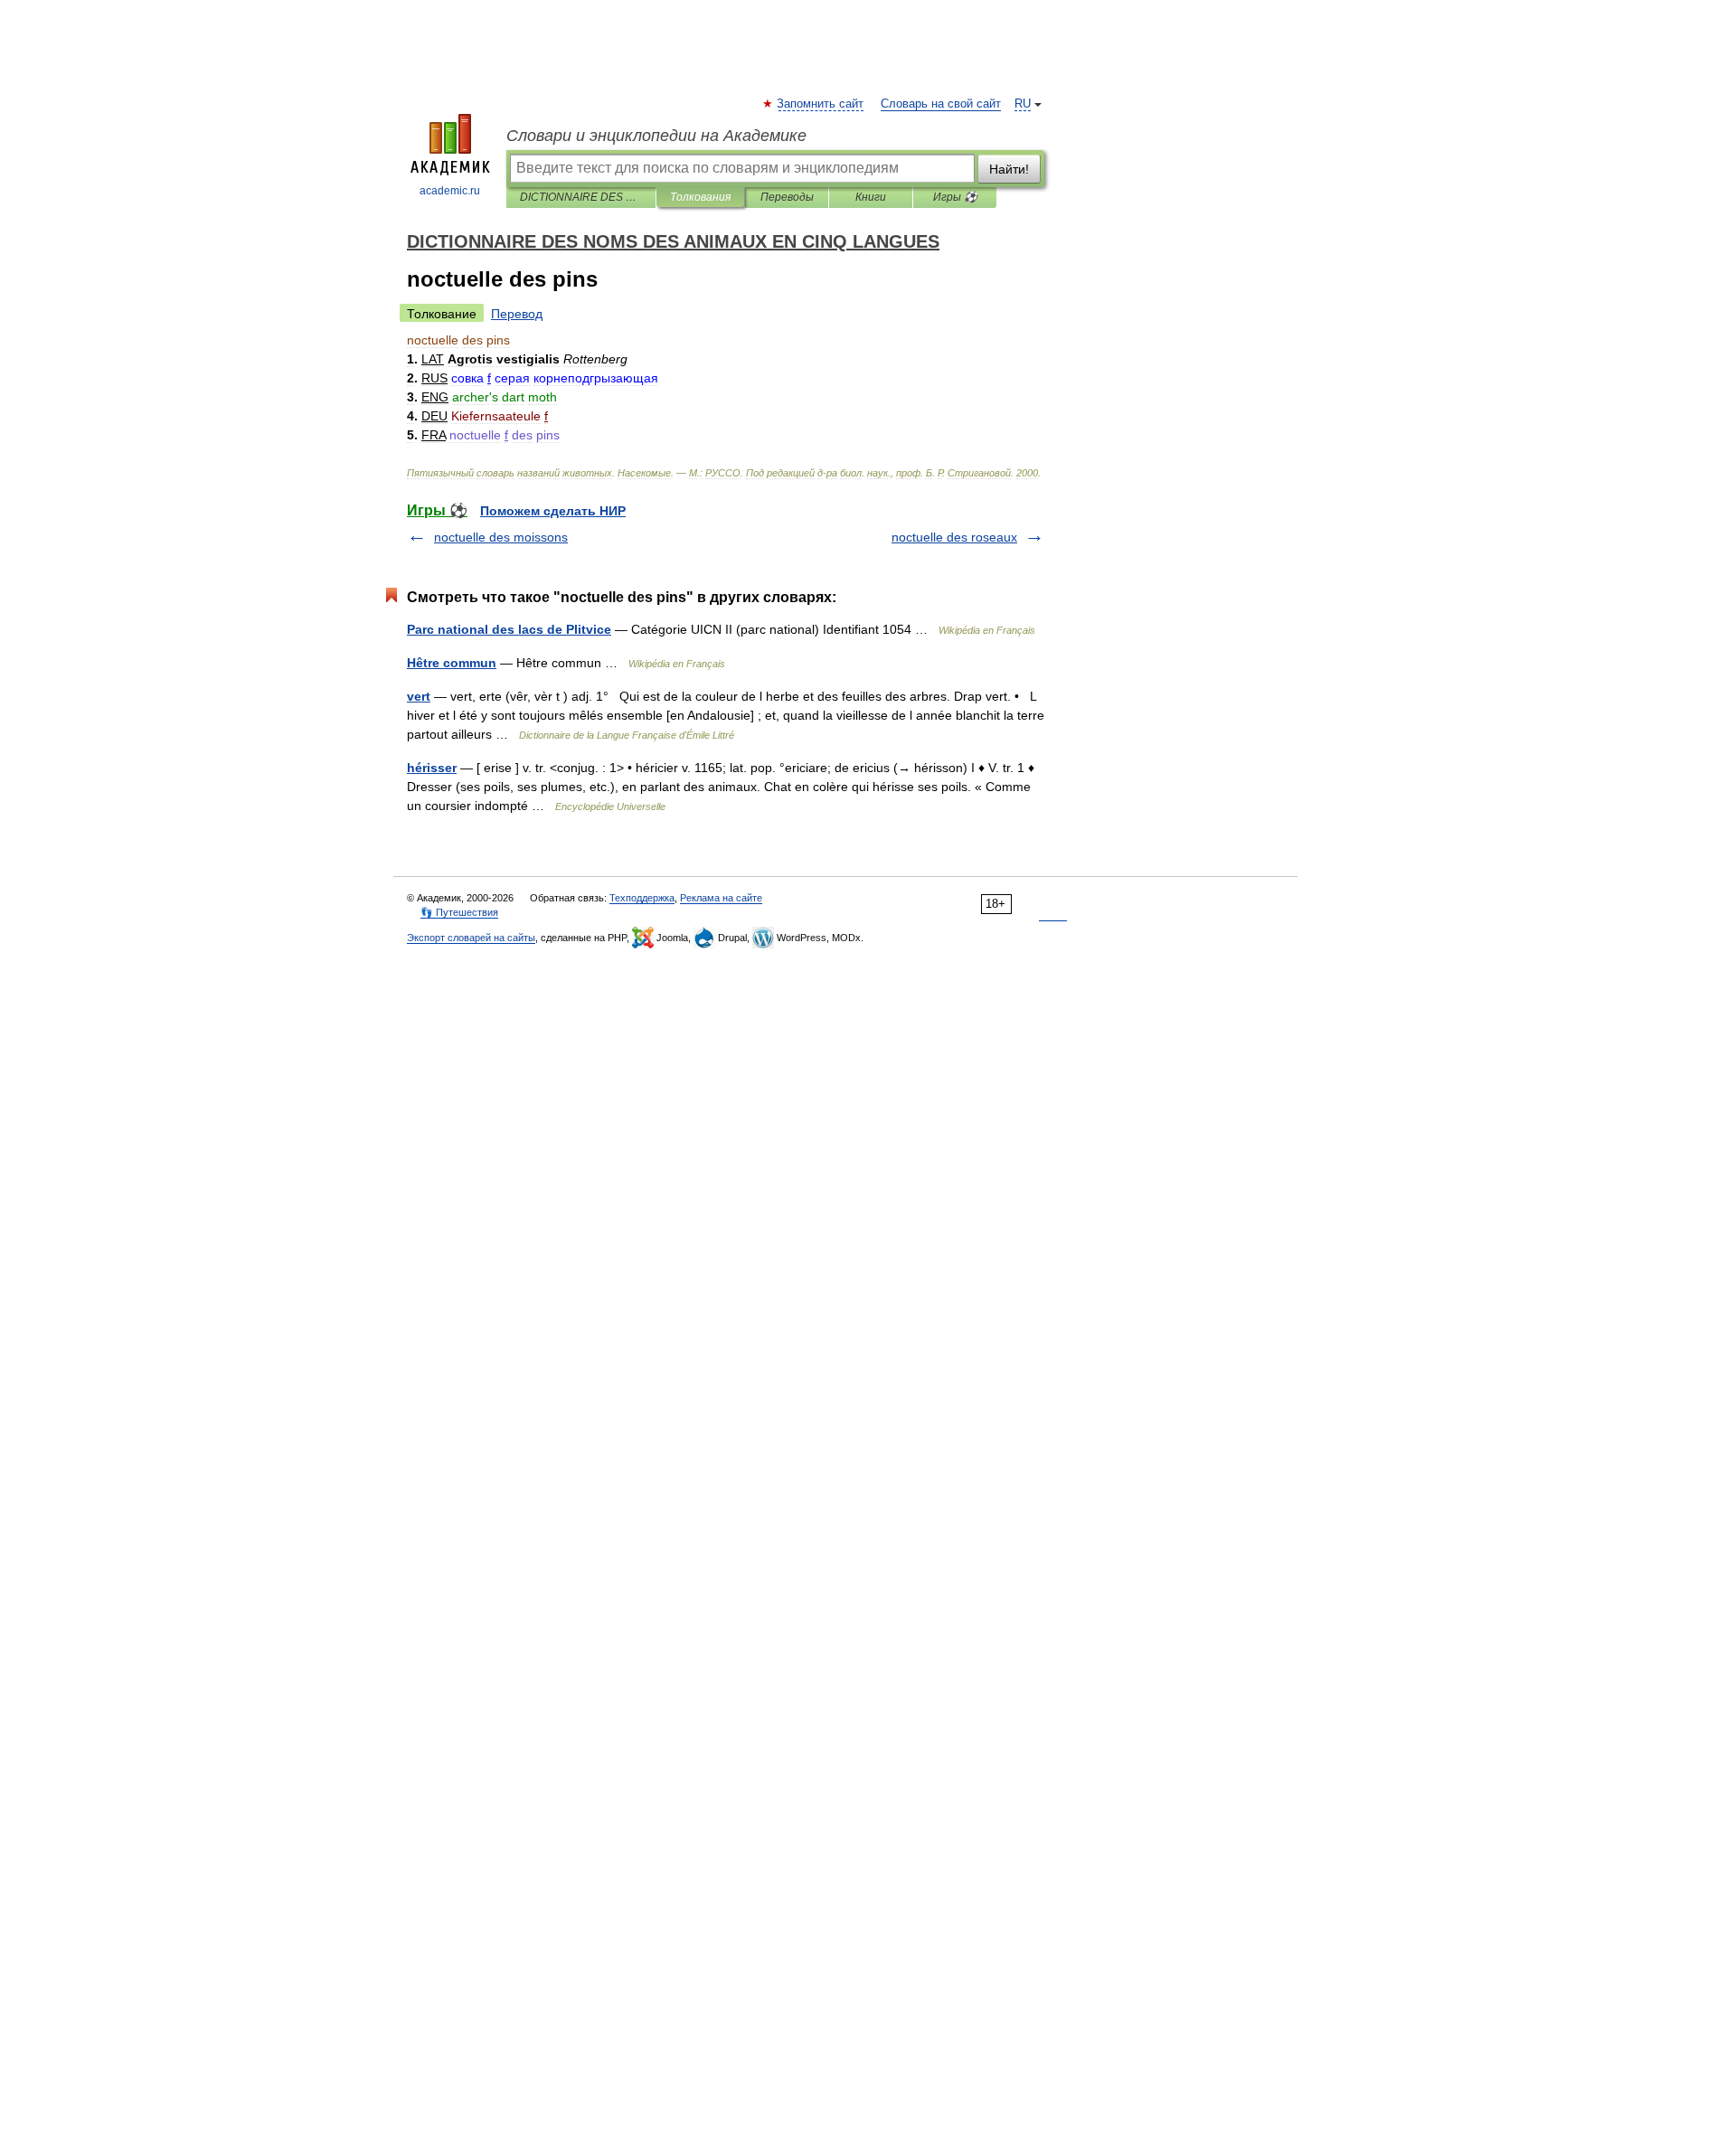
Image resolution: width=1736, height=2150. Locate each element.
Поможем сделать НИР (553, 511)
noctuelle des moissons (501, 537)
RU (1023, 104)
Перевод (517, 314)
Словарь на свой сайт (941, 104)
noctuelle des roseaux (954, 537)
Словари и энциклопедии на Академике (656, 136)
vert (419, 696)
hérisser (432, 768)
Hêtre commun (452, 663)
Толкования (700, 197)
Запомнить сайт (821, 104)
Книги (871, 197)
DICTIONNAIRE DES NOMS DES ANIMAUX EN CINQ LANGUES (581, 197)
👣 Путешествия (459, 912)
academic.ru (450, 191)
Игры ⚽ (955, 197)
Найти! (1009, 169)
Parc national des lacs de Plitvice (509, 629)
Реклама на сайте (721, 898)
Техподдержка (642, 898)
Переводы (787, 197)
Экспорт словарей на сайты (471, 938)
